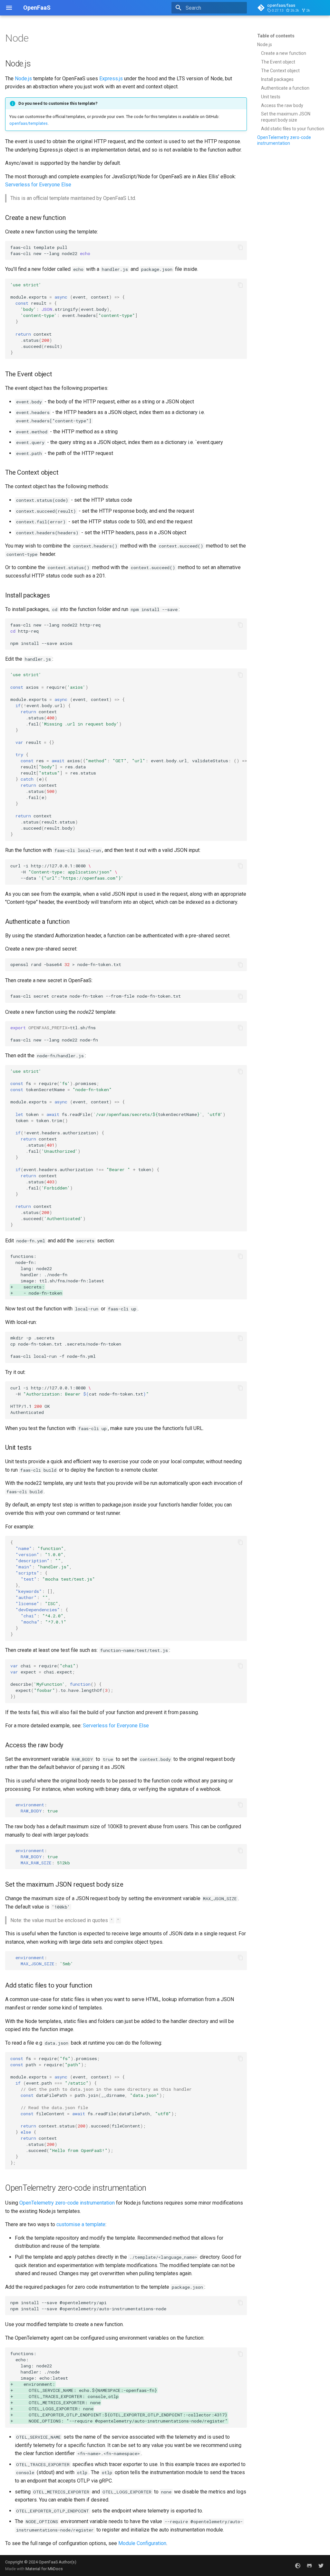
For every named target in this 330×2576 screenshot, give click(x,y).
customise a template (81, 2224)
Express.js (111, 79)
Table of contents (276, 36)
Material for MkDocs (44, 2569)
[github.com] (309, 2565)
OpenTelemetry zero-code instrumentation (67, 2203)
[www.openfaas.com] (298, 2565)
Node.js (23, 79)
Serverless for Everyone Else (38, 185)
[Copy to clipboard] (240, 247)
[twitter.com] (321, 2565)
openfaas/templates (29, 123)
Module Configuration (142, 2543)
